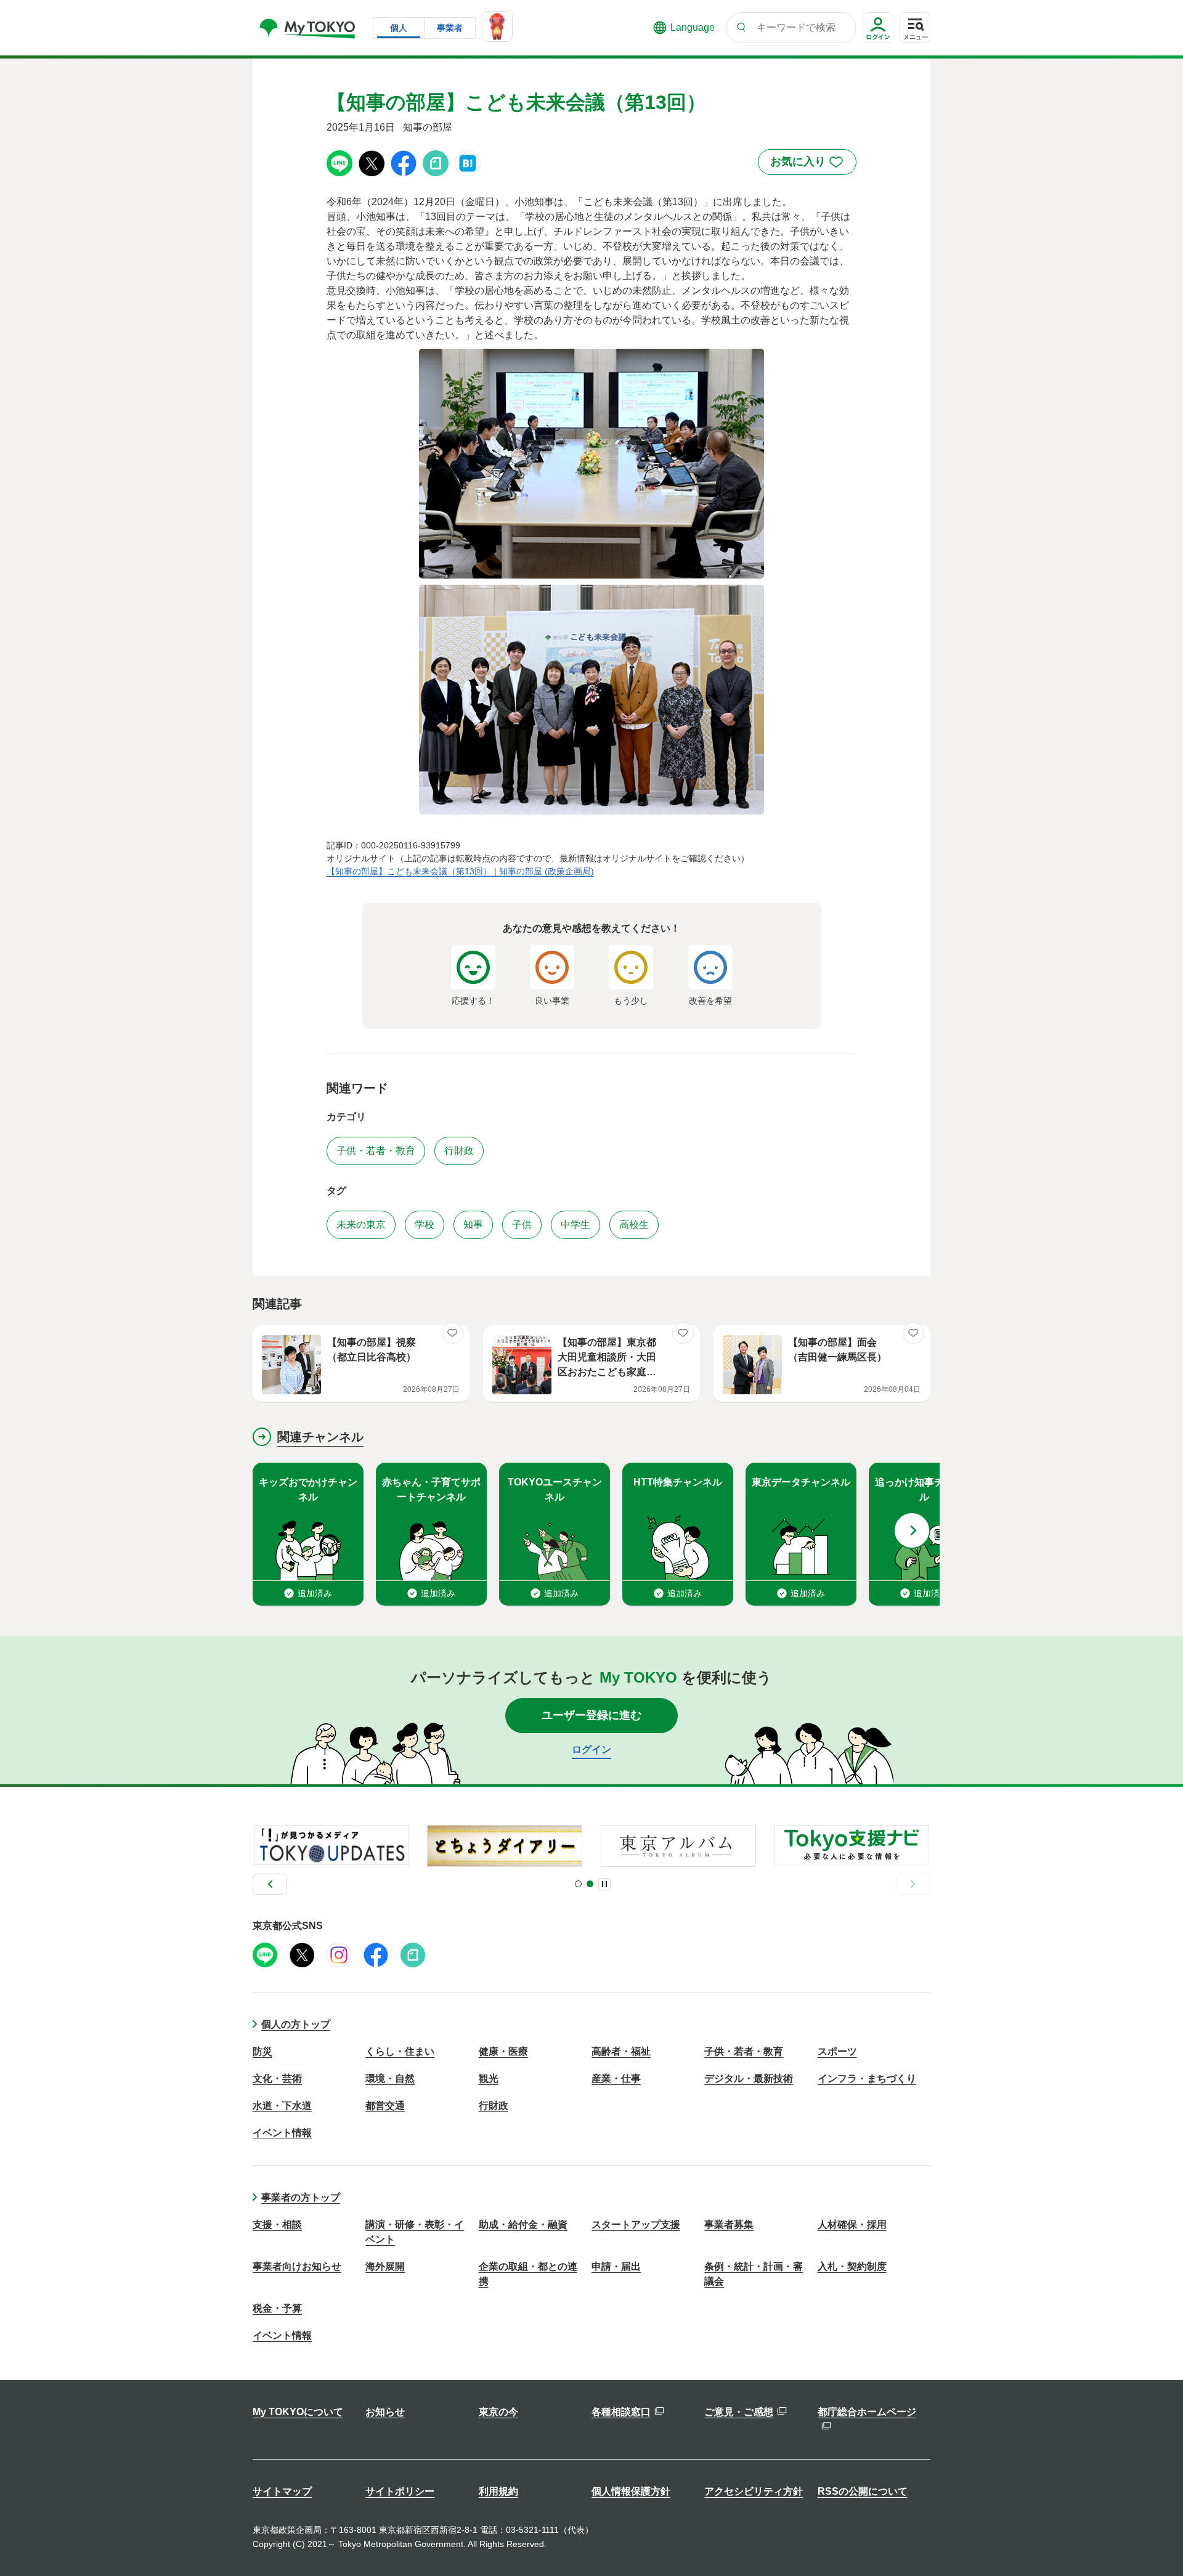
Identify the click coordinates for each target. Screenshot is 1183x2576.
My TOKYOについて (298, 2412)
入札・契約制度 (852, 2266)
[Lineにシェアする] (339, 162)
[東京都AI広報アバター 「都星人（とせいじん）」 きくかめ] (497, 26)
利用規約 (498, 2491)
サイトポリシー (400, 2491)
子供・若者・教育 (744, 2051)
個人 (399, 28)
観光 (489, 2078)
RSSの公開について (863, 2491)
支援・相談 (277, 2225)
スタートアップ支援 (636, 2225)
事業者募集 (729, 2225)
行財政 (494, 2106)
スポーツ (837, 2051)
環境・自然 (390, 2078)
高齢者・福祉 (621, 2051)
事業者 (450, 28)
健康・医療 (503, 2051)
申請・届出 (616, 2266)
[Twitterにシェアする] (372, 162)
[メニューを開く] (915, 28)
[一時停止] (604, 1884)
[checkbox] (807, 162)
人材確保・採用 (852, 2225)
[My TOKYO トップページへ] (308, 28)
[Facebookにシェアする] (404, 162)
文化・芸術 (277, 2078)
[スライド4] (590, 1884)
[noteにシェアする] (436, 162)
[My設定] (878, 43)
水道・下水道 (282, 2106)
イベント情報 (282, 2133)
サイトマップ (282, 2491)
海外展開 (385, 2266)
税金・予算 (277, 2308)
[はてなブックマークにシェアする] (468, 162)
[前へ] (270, 1884)
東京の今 (498, 2412)
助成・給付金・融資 (523, 2225)
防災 (262, 2051)
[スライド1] (578, 1884)
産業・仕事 (616, 2078)
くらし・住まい (400, 2051)
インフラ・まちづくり (867, 2078)
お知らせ (385, 2412)
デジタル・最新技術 (749, 2078)
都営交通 (385, 2106)
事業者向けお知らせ (297, 2266)
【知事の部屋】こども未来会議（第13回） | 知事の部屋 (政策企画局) (460, 871)
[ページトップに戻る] (1155, 2542)
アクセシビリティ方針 (754, 2491)
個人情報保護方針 (631, 2491)
